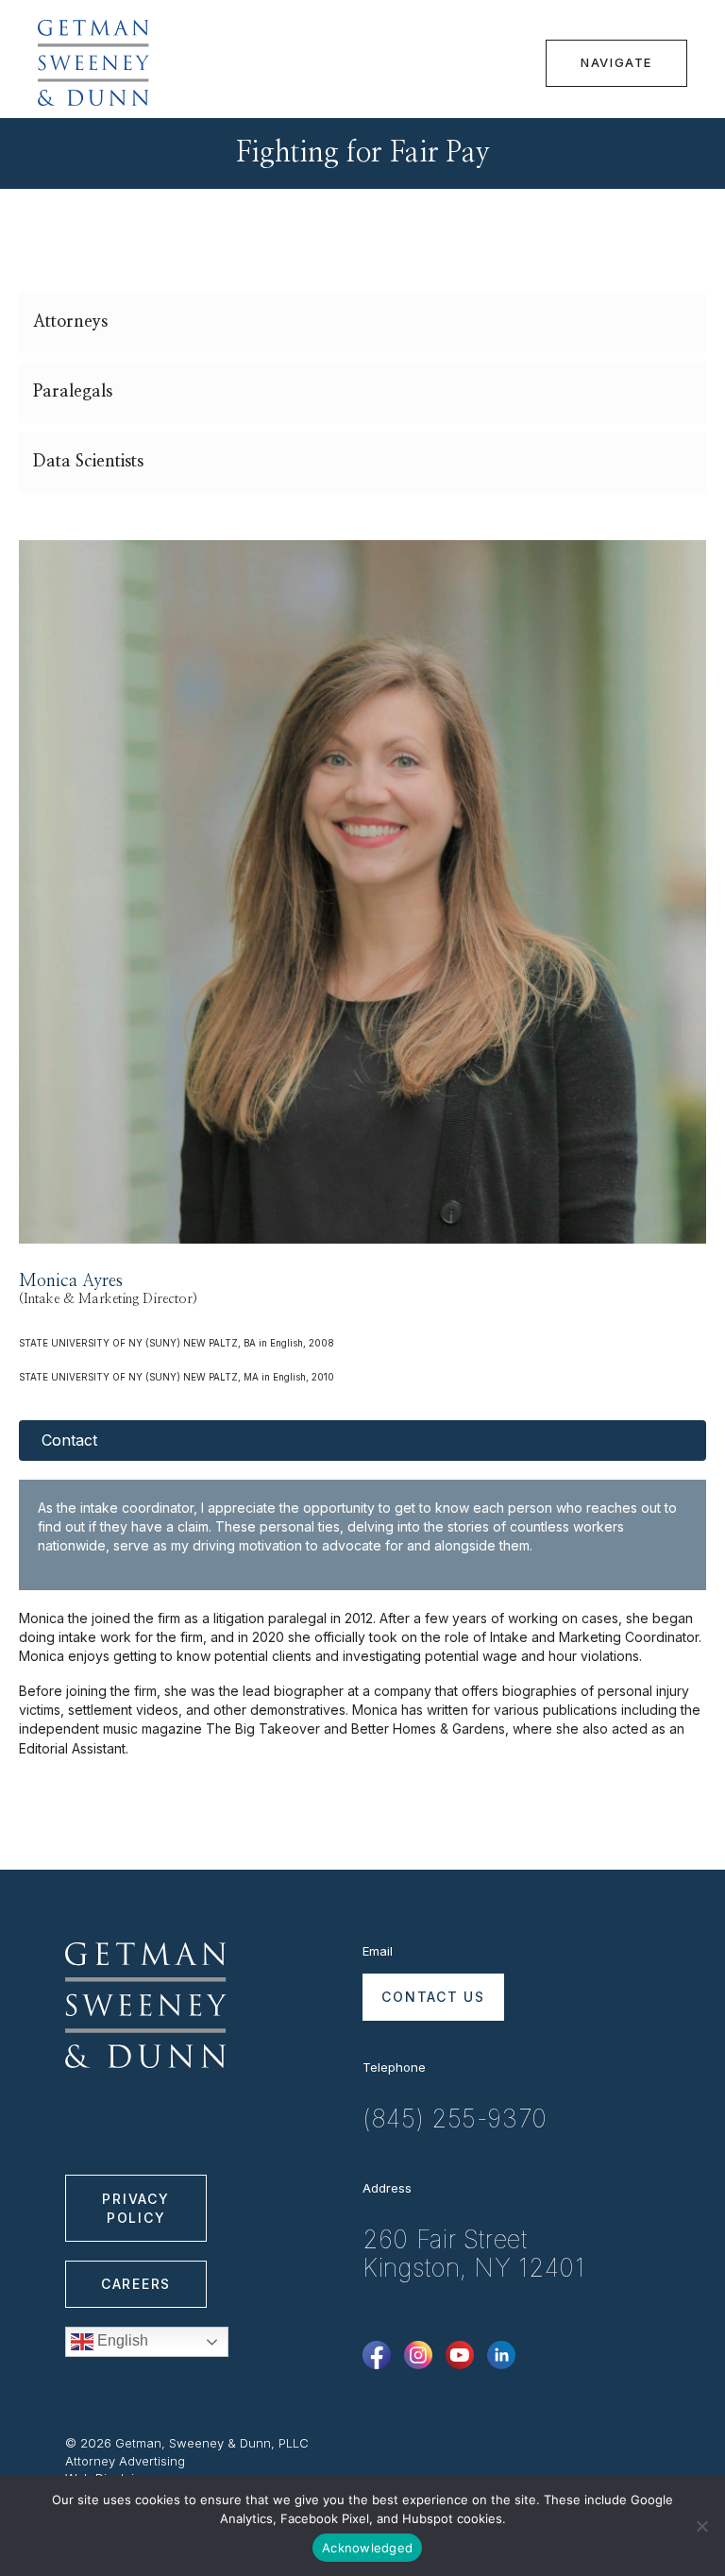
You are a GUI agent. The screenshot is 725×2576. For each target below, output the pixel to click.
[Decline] (701, 2526)
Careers (136, 2284)
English (121, 2340)
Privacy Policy (135, 2208)
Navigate (616, 62)
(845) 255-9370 (455, 2119)
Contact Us (433, 1997)
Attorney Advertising (125, 2461)
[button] (362, 323)
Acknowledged (367, 2548)
